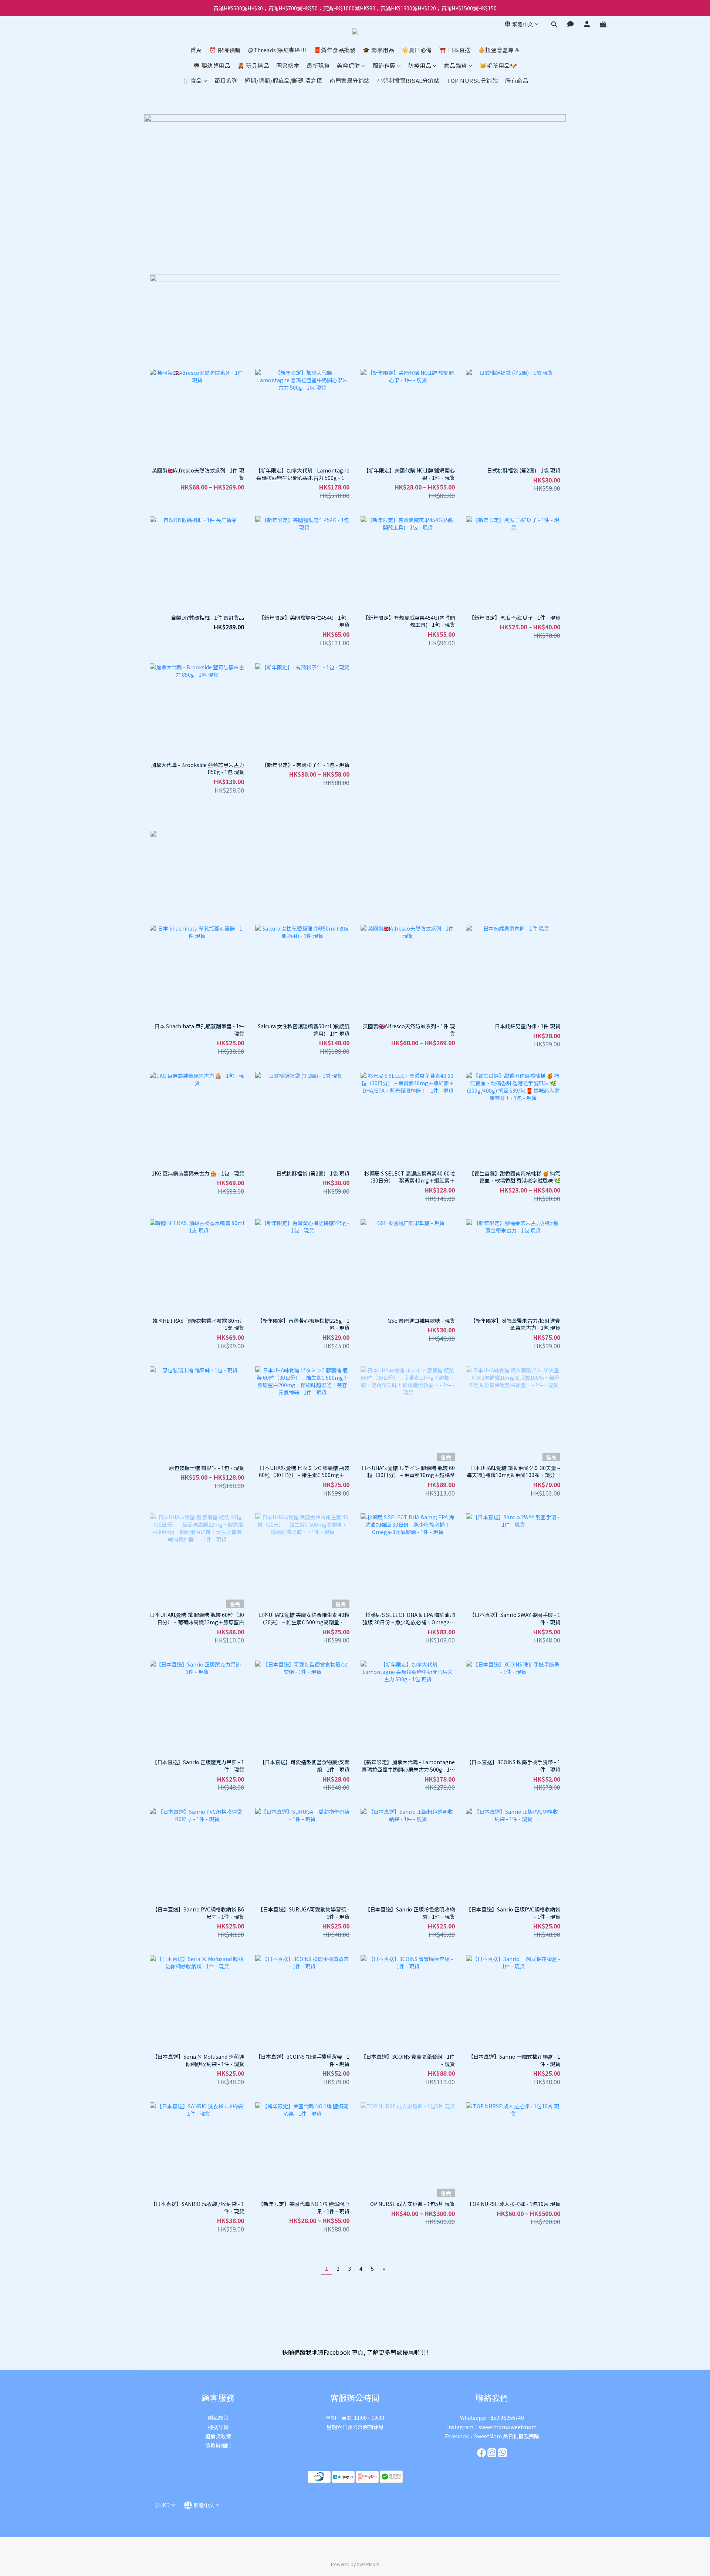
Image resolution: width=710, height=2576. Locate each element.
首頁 (196, 50)
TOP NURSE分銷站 (472, 80)
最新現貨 (318, 65)
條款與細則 (218, 2445)
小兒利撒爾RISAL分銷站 (408, 80)
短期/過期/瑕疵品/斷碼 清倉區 (283, 80)
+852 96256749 (506, 2418)
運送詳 (216, 2427)
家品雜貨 (456, 65)
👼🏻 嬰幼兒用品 (212, 65)
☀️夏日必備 (417, 50)
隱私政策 (218, 2418)
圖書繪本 (288, 65)
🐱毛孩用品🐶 (498, 65)
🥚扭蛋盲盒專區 (499, 50)
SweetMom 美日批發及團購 (507, 2436)
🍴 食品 (192, 80)
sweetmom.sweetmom (508, 2427)
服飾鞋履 (384, 65)
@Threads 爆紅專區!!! (277, 50)
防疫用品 (420, 65)
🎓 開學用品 (378, 50)
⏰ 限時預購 (225, 50)
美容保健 (348, 65)
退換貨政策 (218, 2436)
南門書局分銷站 (350, 80)
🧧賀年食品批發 (335, 50)
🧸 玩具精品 (253, 65)
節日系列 (226, 80)
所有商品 (517, 80)
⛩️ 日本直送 (455, 50)
